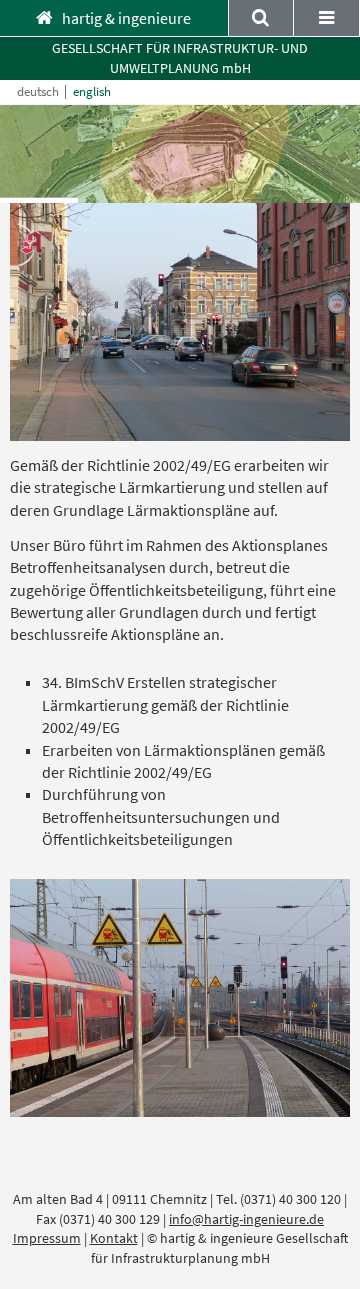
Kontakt (114, 1238)
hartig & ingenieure (126, 18)
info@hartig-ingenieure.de (246, 1219)
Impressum (47, 1238)
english (92, 92)
